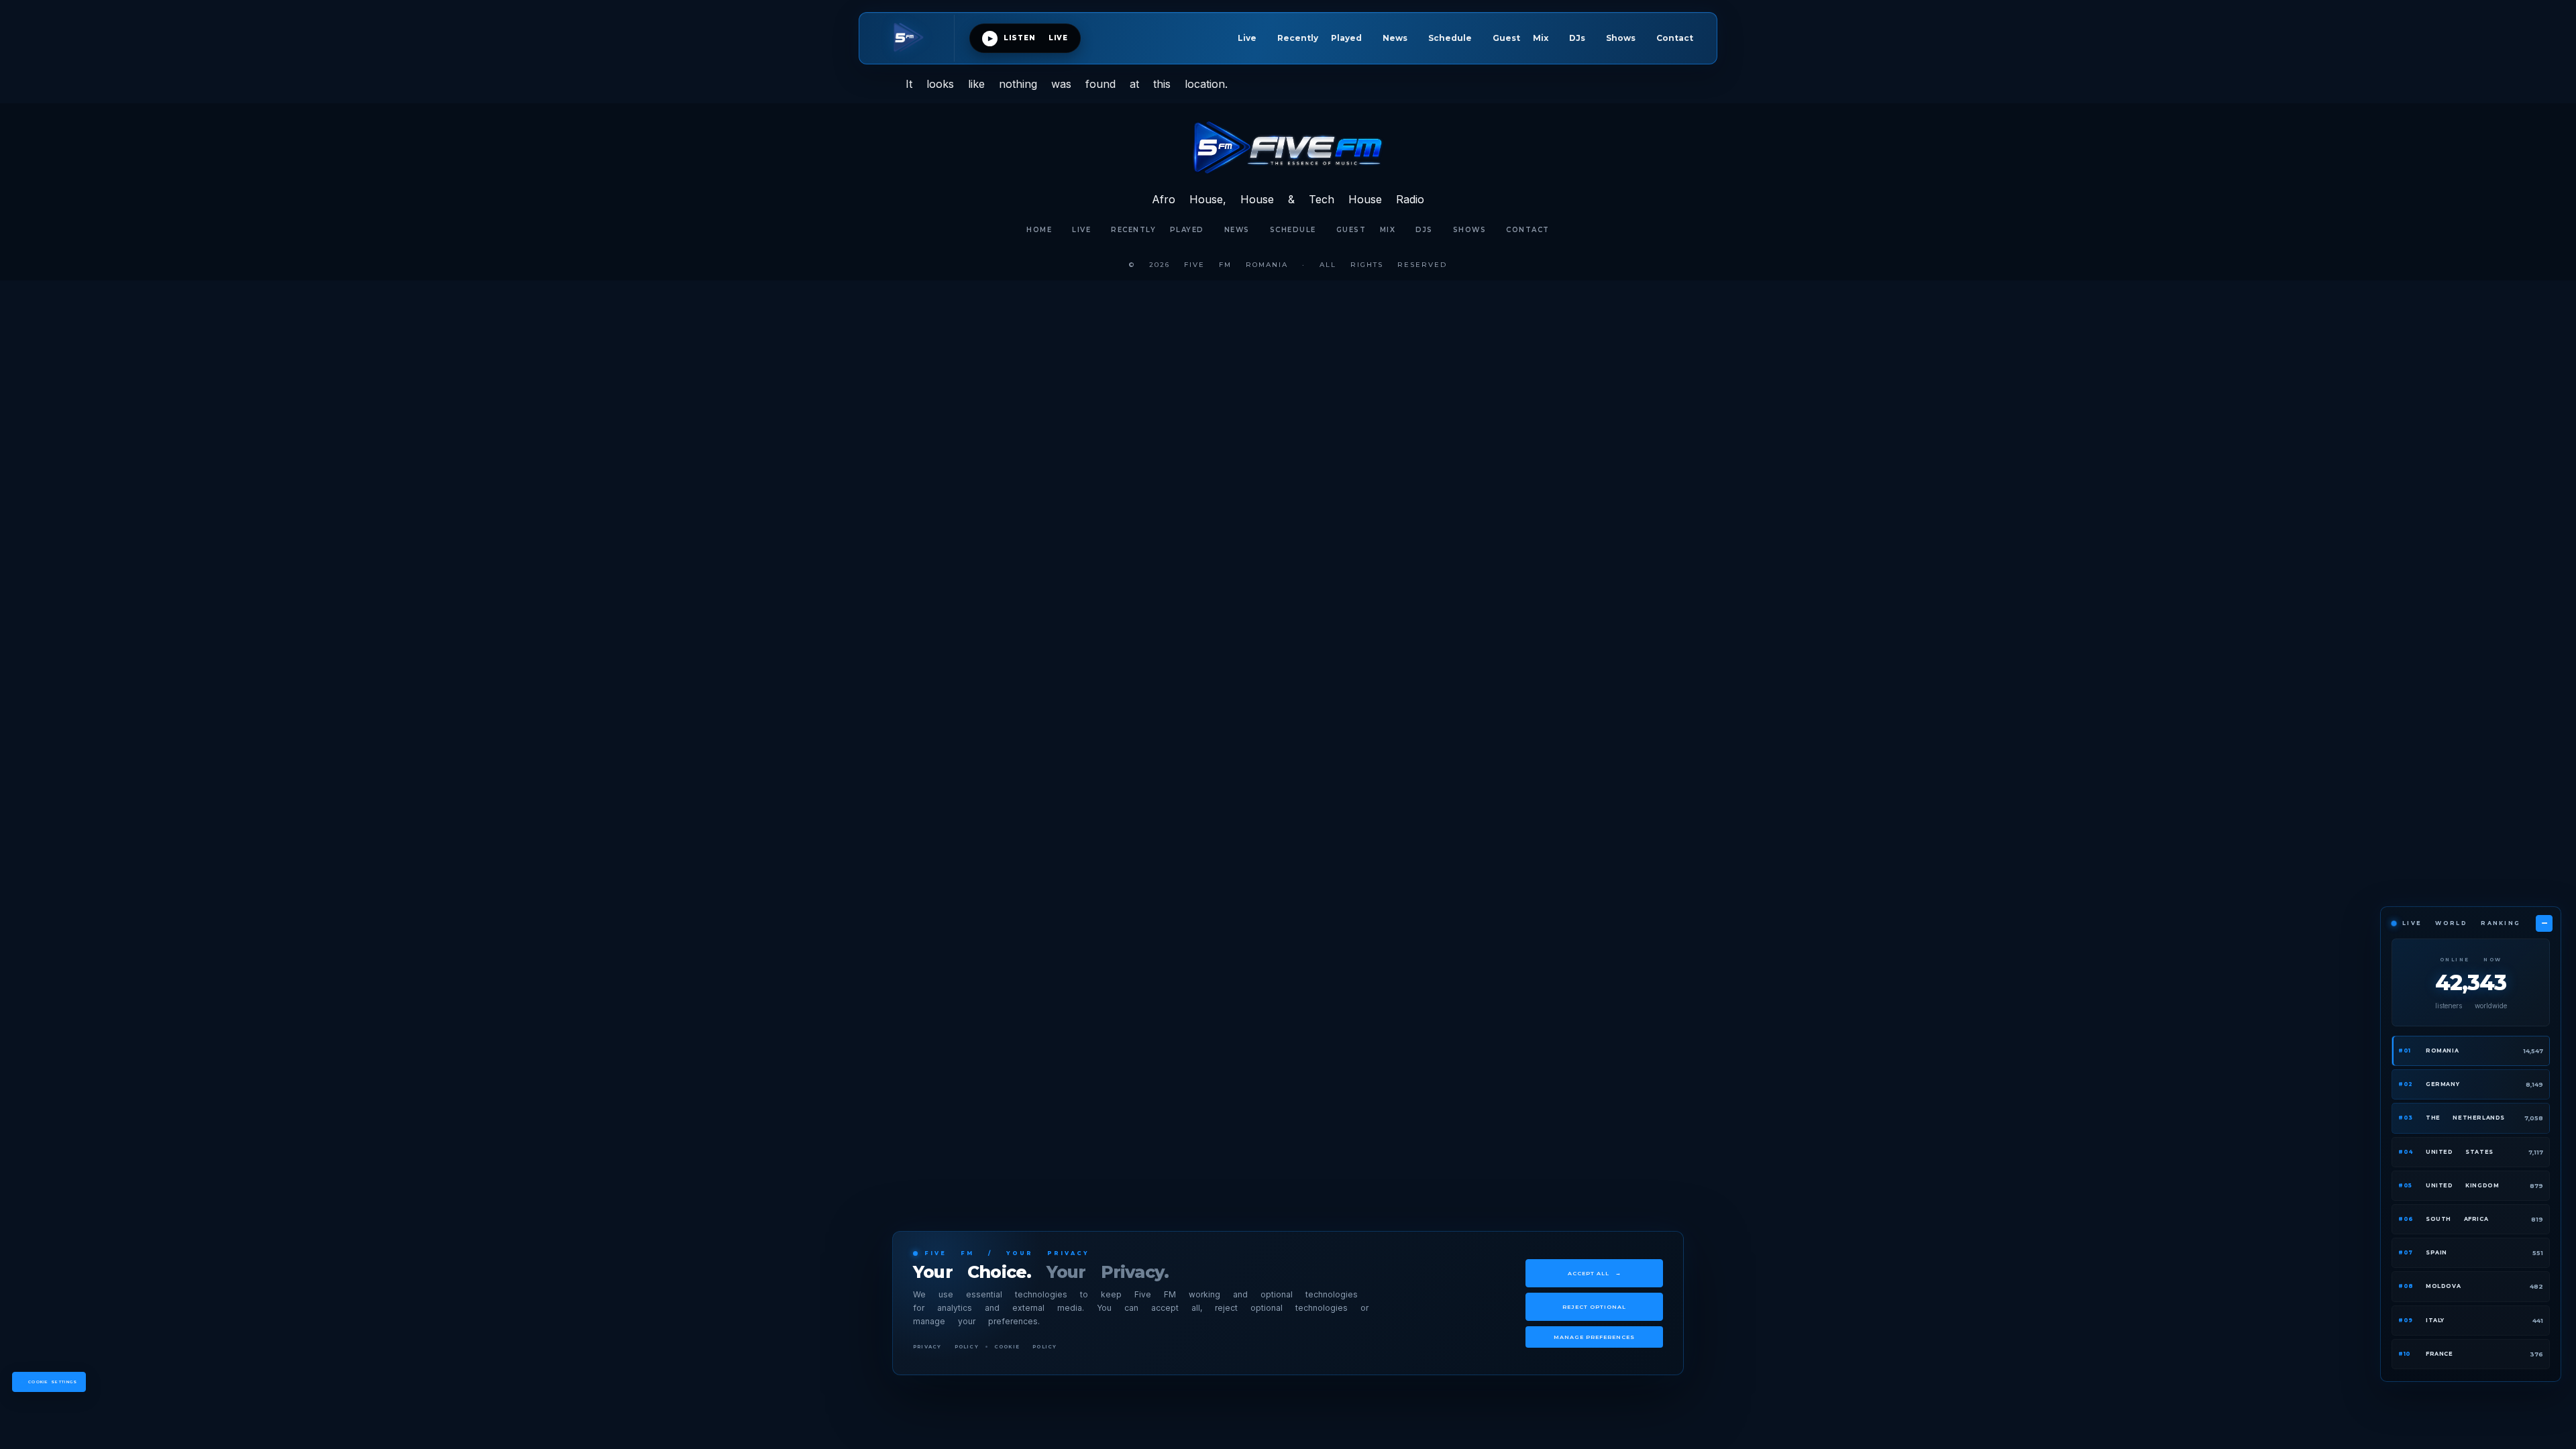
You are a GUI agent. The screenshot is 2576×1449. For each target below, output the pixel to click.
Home (1039, 230)
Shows (1621, 38)
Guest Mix (1520, 38)
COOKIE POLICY (1026, 1347)
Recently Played (1320, 38)
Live (1247, 38)
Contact (1675, 38)
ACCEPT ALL (1595, 1273)
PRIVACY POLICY (946, 1347)
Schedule (1450, 38)
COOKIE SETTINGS (53, 1382)
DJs (1577, 38)
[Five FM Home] (914, 38)
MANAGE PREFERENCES (1594, 1337)
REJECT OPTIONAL (1594, 1307)
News (1395, 38)
